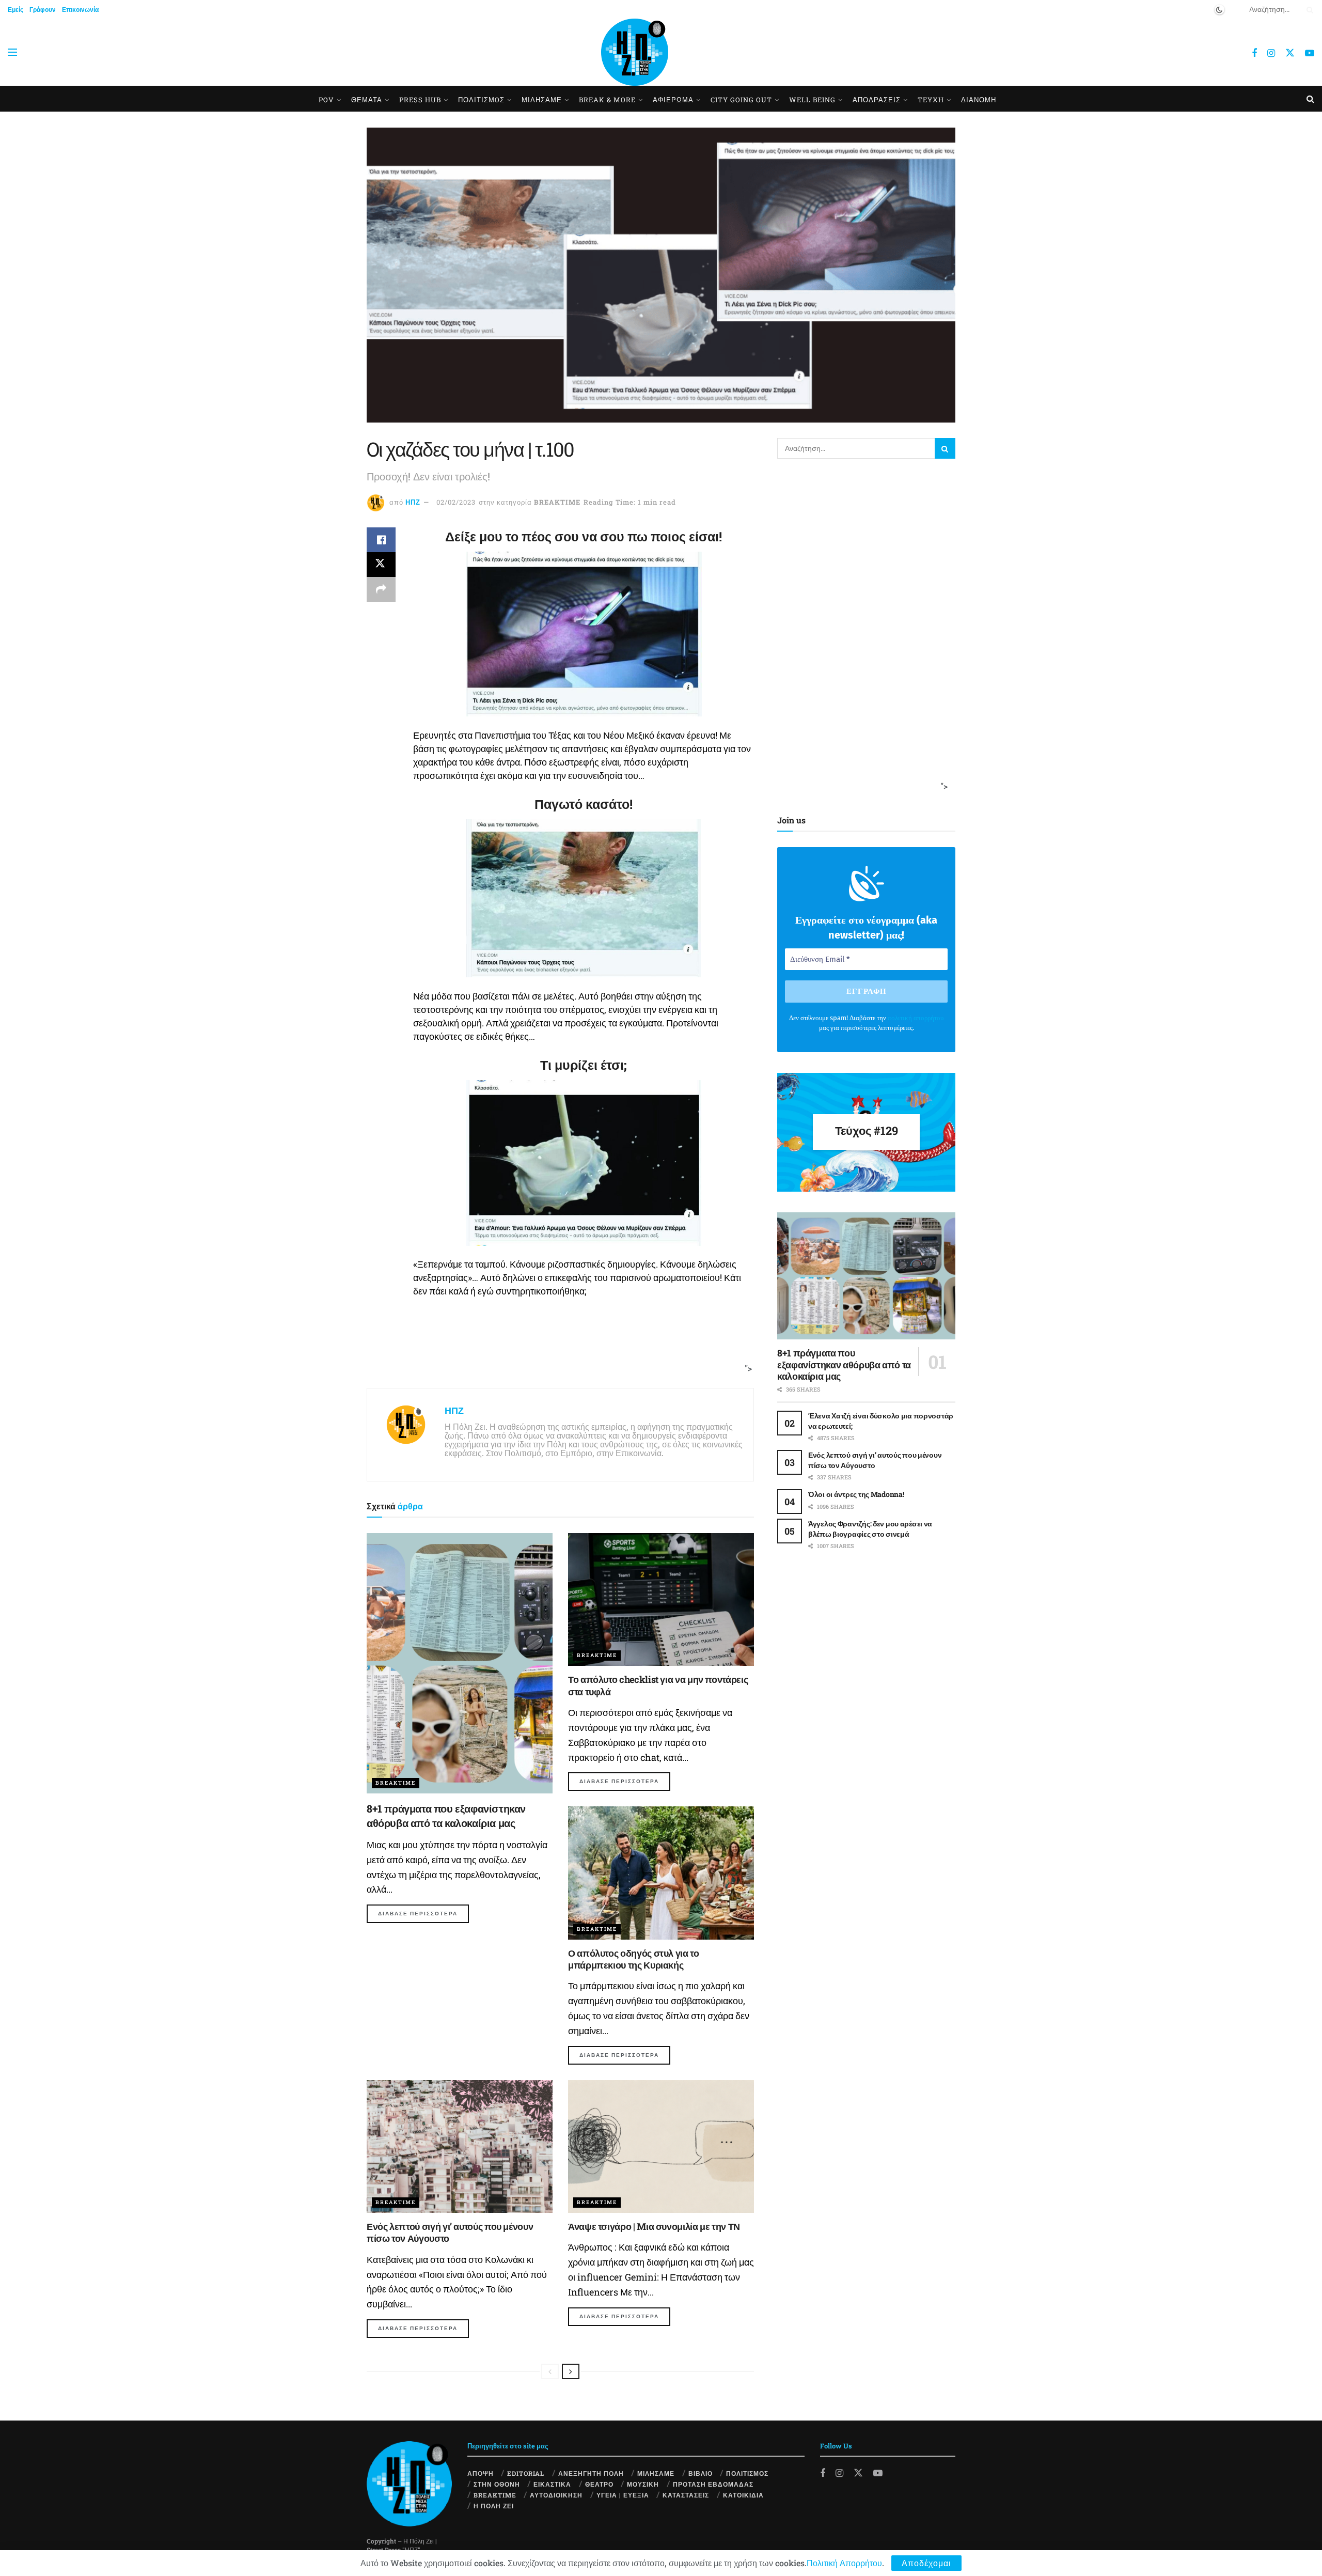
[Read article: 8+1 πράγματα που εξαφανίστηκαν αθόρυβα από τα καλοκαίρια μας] (460, 1663)
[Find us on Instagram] (1271, 53)
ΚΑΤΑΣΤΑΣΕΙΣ (686, 2495)
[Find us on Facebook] (1254, 53)
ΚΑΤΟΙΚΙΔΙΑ (743, 2495)
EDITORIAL (526, 2473)
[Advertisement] (557, 1348)
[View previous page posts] (550, 2371)
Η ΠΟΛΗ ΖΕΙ (494, 2506)
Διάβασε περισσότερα (423, 1913)
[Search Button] (1308, 9)
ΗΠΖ (413, 502)
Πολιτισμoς (481, 100)
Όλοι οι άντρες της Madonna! (856, 1494)
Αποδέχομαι (926, 2563)
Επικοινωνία (80, 9)
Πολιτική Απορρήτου (844, 2563)
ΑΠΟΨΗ (481, 2473)
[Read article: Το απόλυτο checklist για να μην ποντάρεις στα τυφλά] (661, 1599)
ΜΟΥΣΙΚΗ (643, 2484)
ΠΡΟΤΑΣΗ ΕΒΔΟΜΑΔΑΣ (713, 2484)
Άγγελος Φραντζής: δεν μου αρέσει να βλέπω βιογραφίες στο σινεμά (870, 1529)
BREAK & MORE (607, 100)
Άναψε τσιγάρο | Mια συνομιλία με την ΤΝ (654, 2226)
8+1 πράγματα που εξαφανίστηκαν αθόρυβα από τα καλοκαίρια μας (844, 1364)
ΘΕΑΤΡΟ (599, 2484)
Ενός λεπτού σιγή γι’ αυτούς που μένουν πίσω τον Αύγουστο (450, 2232)
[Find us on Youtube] (1310, 53)
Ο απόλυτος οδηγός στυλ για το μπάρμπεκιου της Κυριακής (634, 1959)
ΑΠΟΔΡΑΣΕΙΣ (877, 100)
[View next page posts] (571, 2371)
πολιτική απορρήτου (916, 1018)
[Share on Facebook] (381, 540)
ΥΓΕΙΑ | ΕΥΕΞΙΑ (623, 2495)
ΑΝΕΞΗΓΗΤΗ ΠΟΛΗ (591, 2473)
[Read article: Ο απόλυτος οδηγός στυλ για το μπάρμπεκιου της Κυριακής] (661, 1873)
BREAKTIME (557, 502)
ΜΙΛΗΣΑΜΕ (542, 100)
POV (326, 100)
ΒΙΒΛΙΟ (701, 2473)
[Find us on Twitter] (1290, 52)
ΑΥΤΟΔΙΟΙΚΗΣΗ (556, 2495)
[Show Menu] (12, 52)
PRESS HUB (420, 100)
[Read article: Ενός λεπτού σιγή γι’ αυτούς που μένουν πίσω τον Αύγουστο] (460, 2146)
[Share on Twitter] (381, 565)
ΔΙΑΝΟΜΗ (979, 100)
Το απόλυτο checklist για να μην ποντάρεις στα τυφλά (658, 1685)
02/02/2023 (456, 502)
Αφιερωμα (673, 100)
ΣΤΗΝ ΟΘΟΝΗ (497, 2484)
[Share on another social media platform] (381, 589)
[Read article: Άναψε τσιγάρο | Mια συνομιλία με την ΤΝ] (661, 2146)
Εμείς (15, 9)
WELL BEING (812, 100)
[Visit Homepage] (635, 52)
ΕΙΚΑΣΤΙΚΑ (552, 2484)
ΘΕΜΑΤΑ (367, 100)
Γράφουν (43, 9)
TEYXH (931, 100)
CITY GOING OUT (741, 100)
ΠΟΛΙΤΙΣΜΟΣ (747, 2473)
